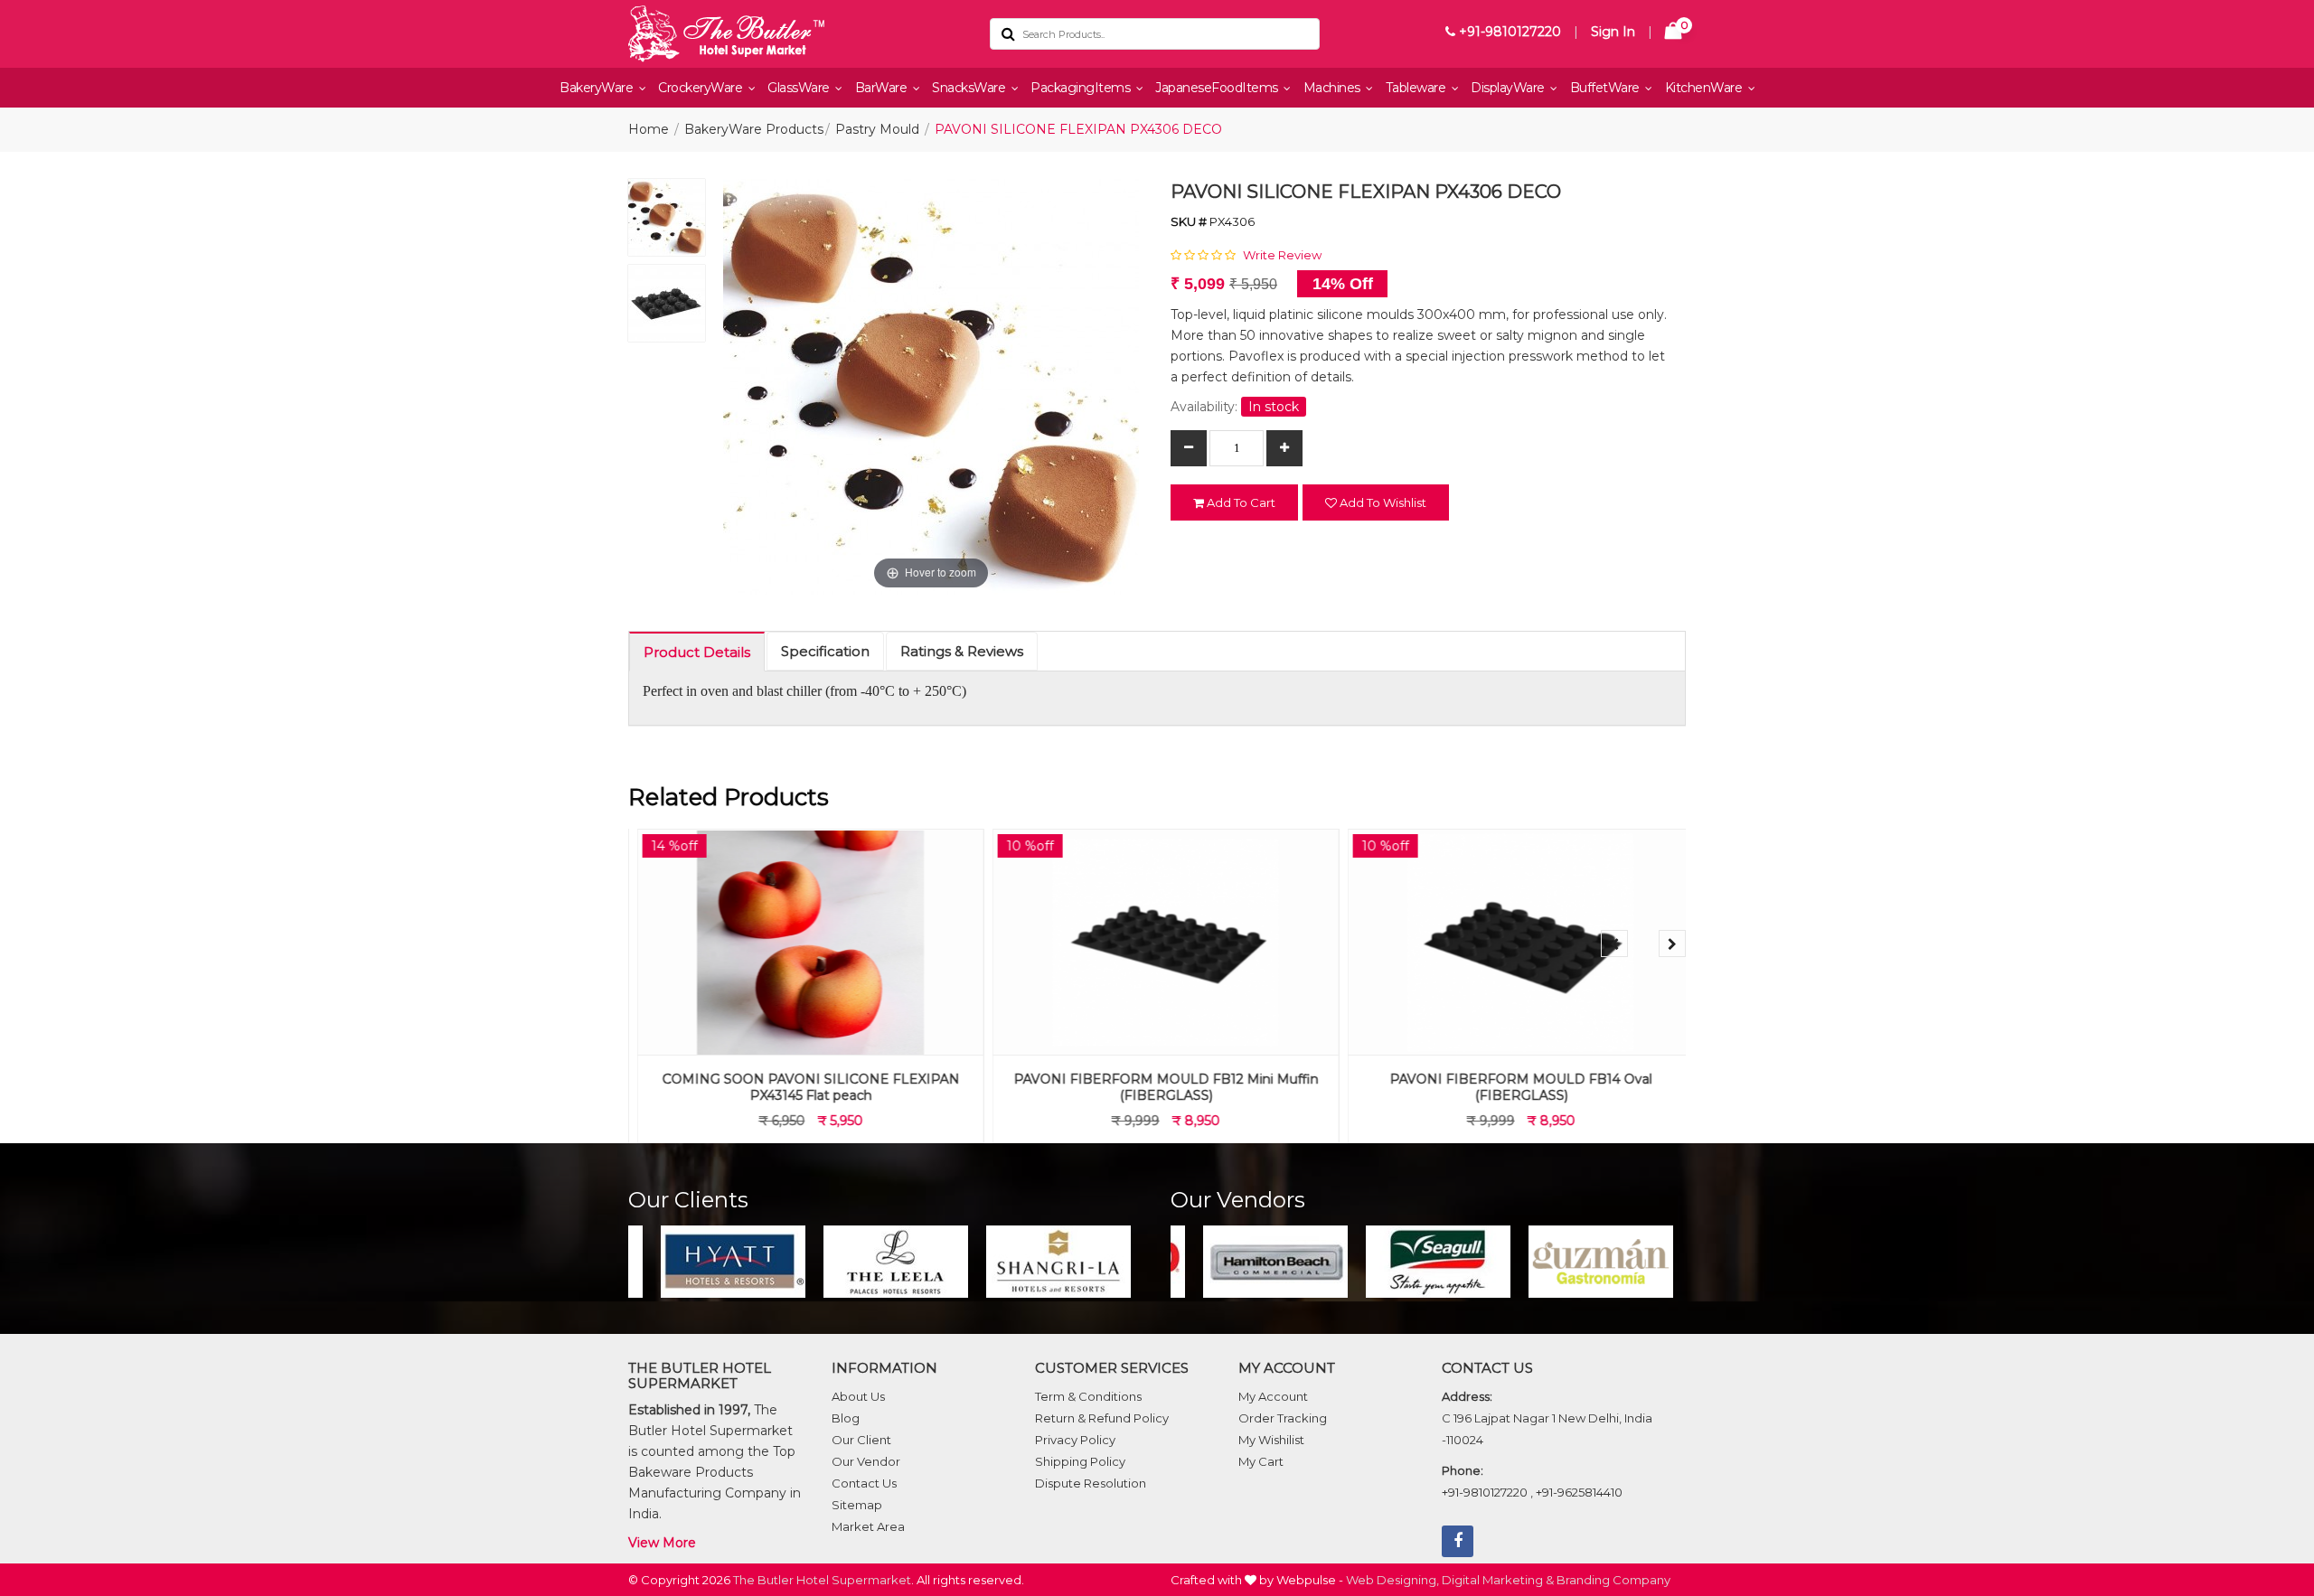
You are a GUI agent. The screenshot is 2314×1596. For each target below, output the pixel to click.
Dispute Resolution (1091, 1483)
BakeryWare (598, 88)
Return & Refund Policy (1102, 1418)
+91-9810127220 (1508, 32)
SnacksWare (970, 88)
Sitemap (857, 1505)
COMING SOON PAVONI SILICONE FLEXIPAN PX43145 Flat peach (802, 1087)
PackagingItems (1082, 88)
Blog (846, 1418)
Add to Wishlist (1382, 502)
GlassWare (800, 88)
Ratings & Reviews (962, 651)
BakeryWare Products (754, 129)
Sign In (1613, 32)
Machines (1334, 88)
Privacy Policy (1075, 1440)
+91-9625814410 (1579, 1492)
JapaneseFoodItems (1218, 88)
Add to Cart (1240, 502)
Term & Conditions (1088, 1396)
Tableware (1417, 88)
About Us (858, 1396)
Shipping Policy (1080, 1461)
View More (662, 1543)
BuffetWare (1607, 88)
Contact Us (864, 1483)
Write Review (1282, 255)
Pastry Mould (877, 129)
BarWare (883, 88)
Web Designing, (1392, 1580)
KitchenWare (1705, 88)
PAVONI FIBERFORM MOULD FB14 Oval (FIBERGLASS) (1512, 1087)
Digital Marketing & (1498, 1580)
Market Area (868, 1526)
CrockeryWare (702, 88)
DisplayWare (1509, 88)
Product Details (697, 652)
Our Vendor (866, 1461)
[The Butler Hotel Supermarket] (795, 34)
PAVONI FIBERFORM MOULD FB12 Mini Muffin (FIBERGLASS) (1157, 1087)
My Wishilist (1271, 1440)
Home (649, 129)
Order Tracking (1283, 1418)
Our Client (861, 1440)
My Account (1273, 1396)
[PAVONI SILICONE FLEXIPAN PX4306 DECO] (667, 222)
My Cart (1261, 1461)
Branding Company (1613, 1580)
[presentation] (1614, 944)
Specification (825, 651)
